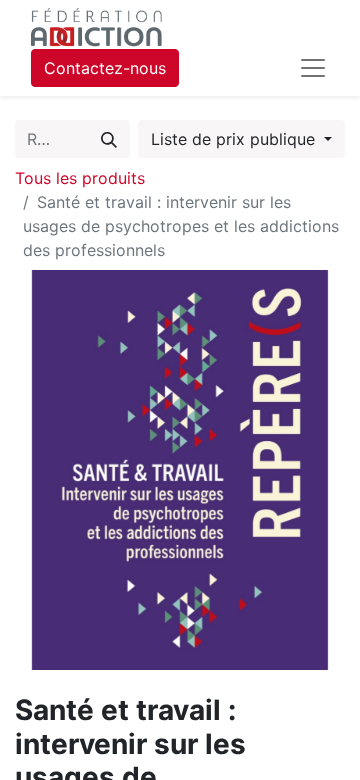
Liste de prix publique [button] (235, 139)
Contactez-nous (105, 68)
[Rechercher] (109, 139)
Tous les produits (80, 178)
